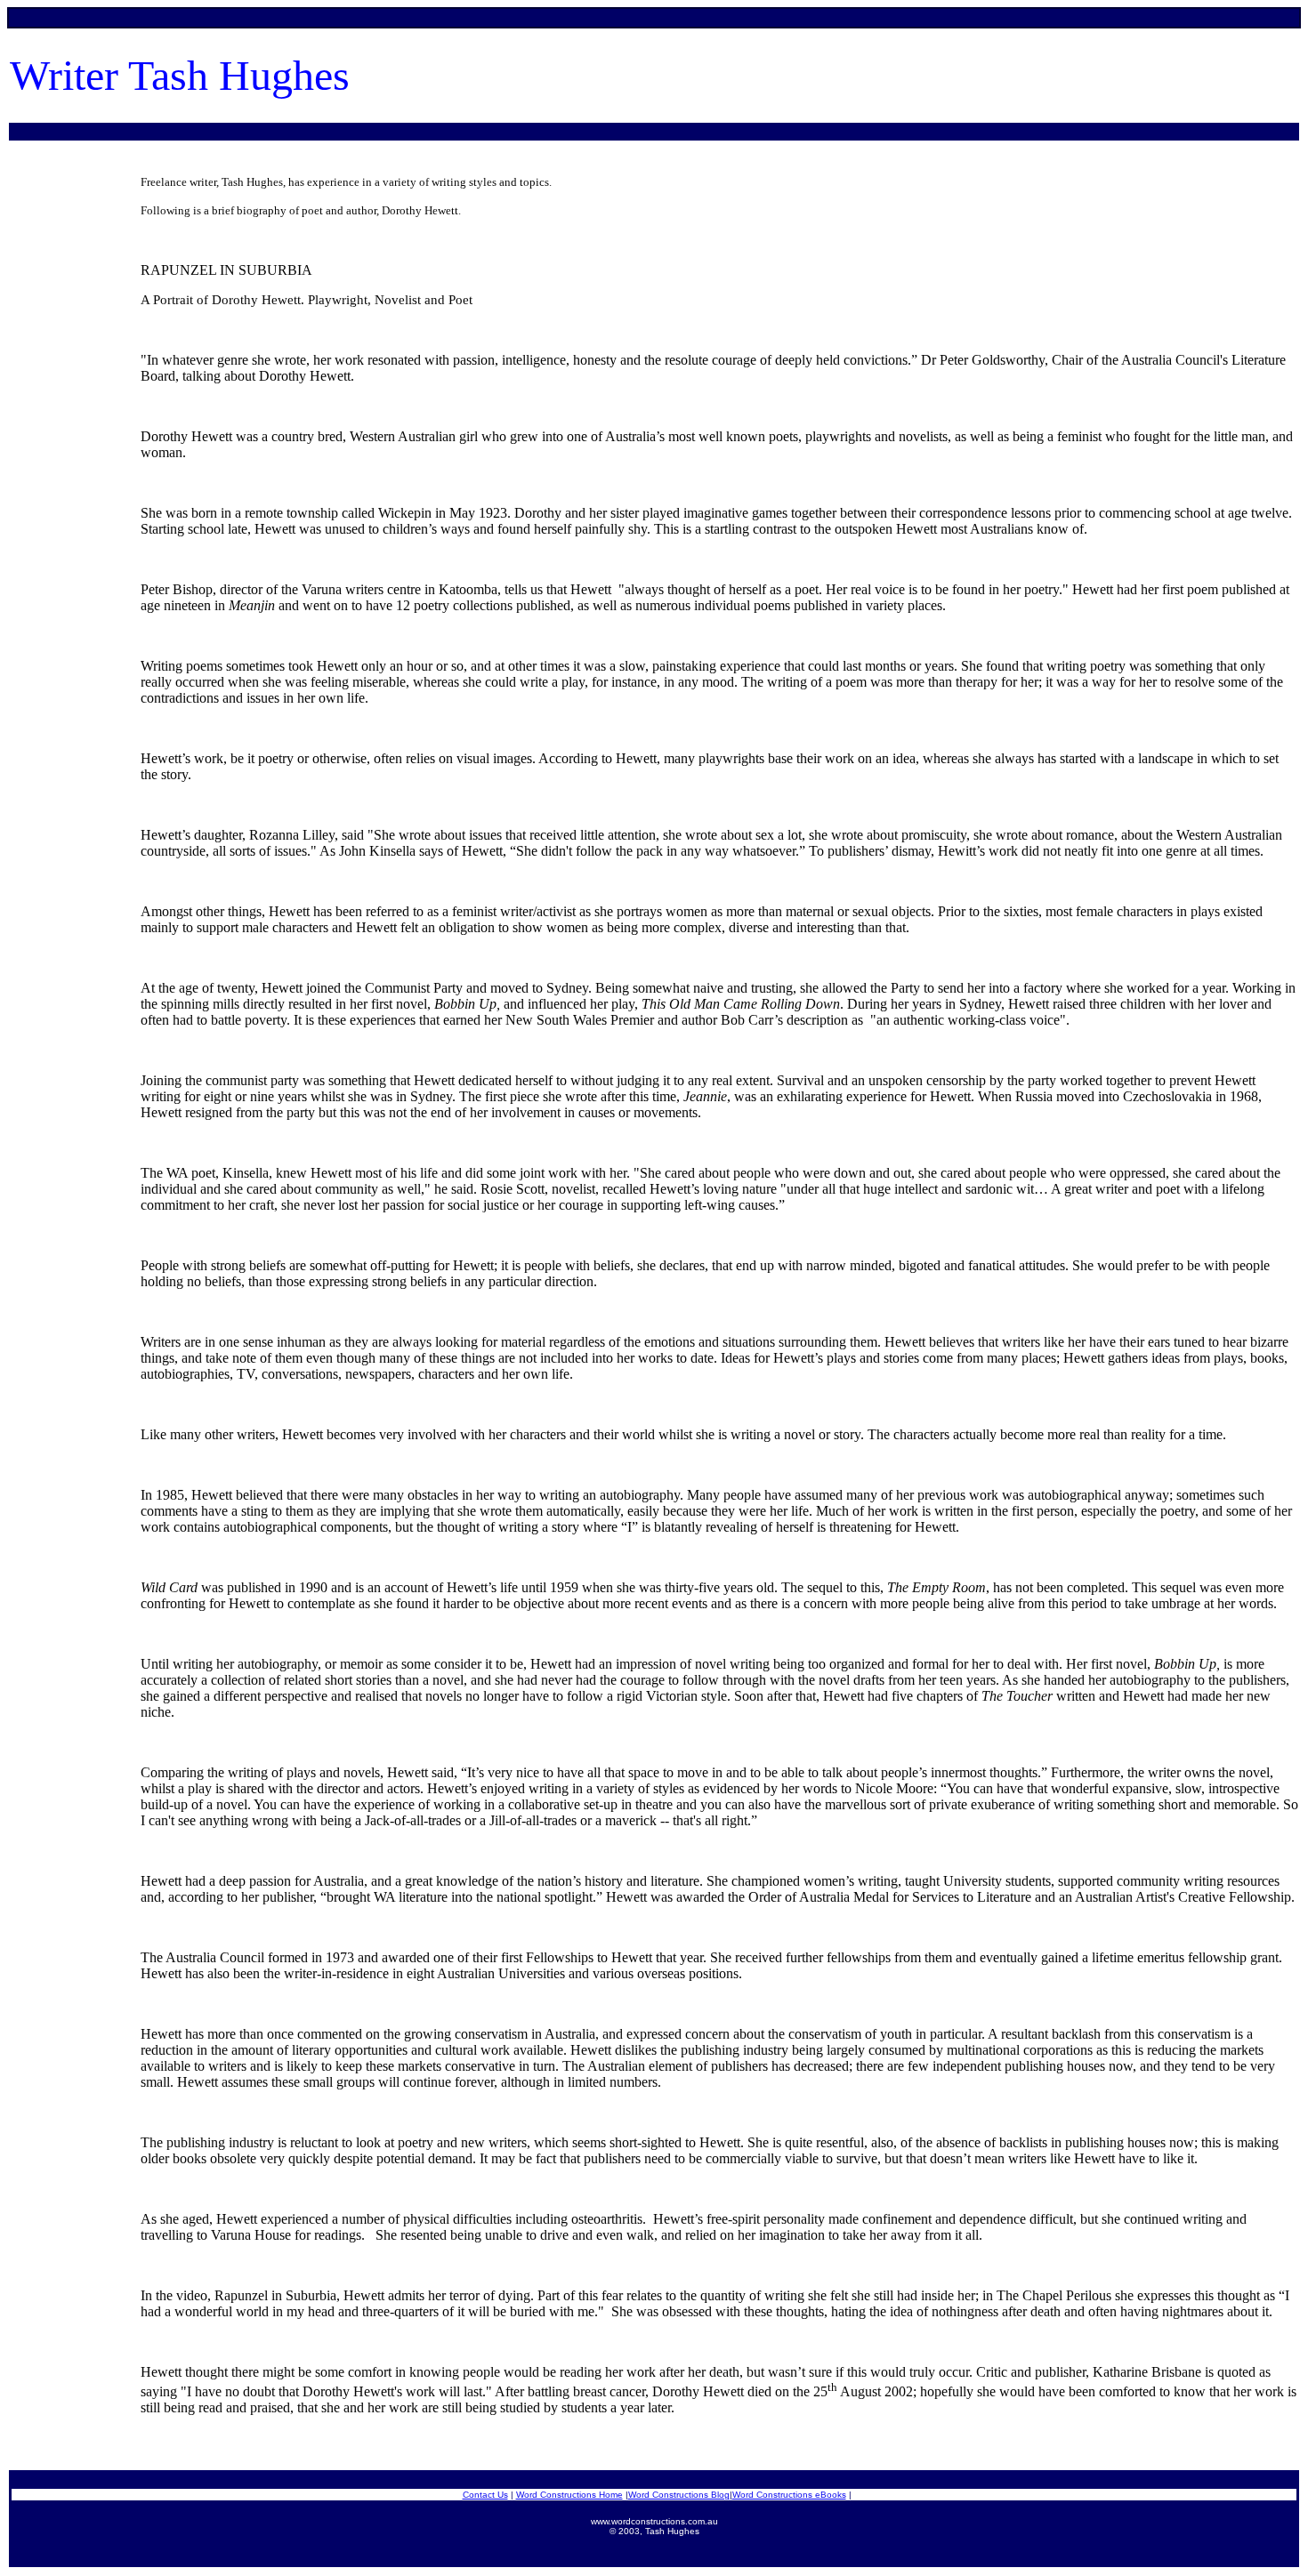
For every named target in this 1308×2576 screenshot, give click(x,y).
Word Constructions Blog (679, 2495)
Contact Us (485, 2495)
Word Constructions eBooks (789, 2495)
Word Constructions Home (569, 2495)
